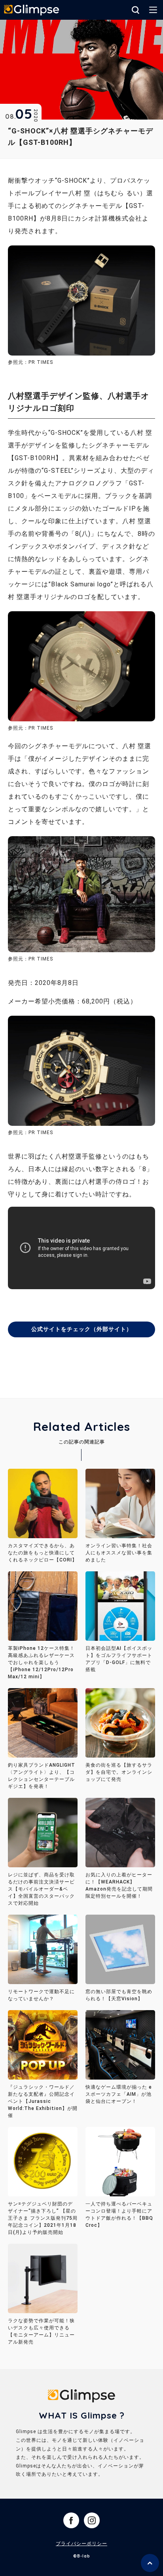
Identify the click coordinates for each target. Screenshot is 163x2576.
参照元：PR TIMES (30, 728)
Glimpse (32, 11)
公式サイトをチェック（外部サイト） (82, 1329)
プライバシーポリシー (81, 2544)
